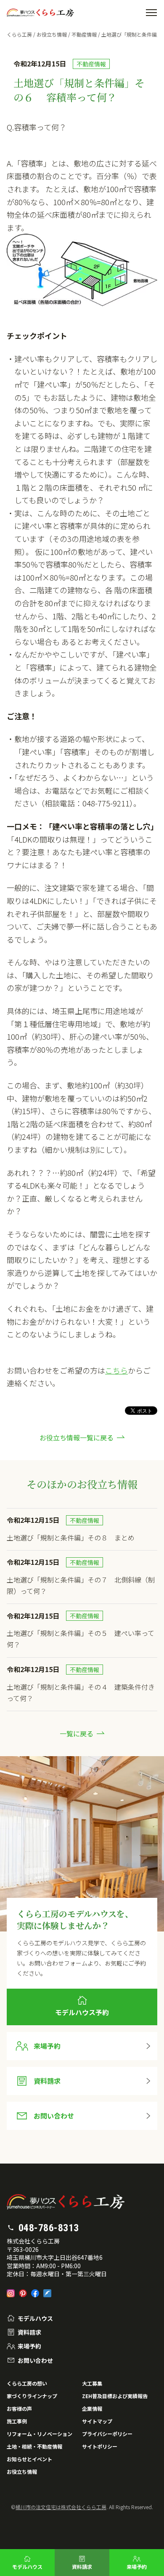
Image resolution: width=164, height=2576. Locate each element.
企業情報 (92, 2408)
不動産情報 (84, 34)
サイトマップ (97, 2421)
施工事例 (17, 2421)
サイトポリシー (100, 2446)
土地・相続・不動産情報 (34, 2446)
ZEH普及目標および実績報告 (115, 2396)
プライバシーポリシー (107, 2434)
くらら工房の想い (27, 2383)
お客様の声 (19, 2408)
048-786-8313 (49, 2228)
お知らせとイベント (29, 2459)
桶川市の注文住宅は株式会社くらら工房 (61, 2507)
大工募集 (92, 2383)
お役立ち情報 (52, 34)
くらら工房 (19, 34)
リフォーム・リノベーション (40, 2434)
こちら (116, 1370)
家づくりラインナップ (32, 2396)
